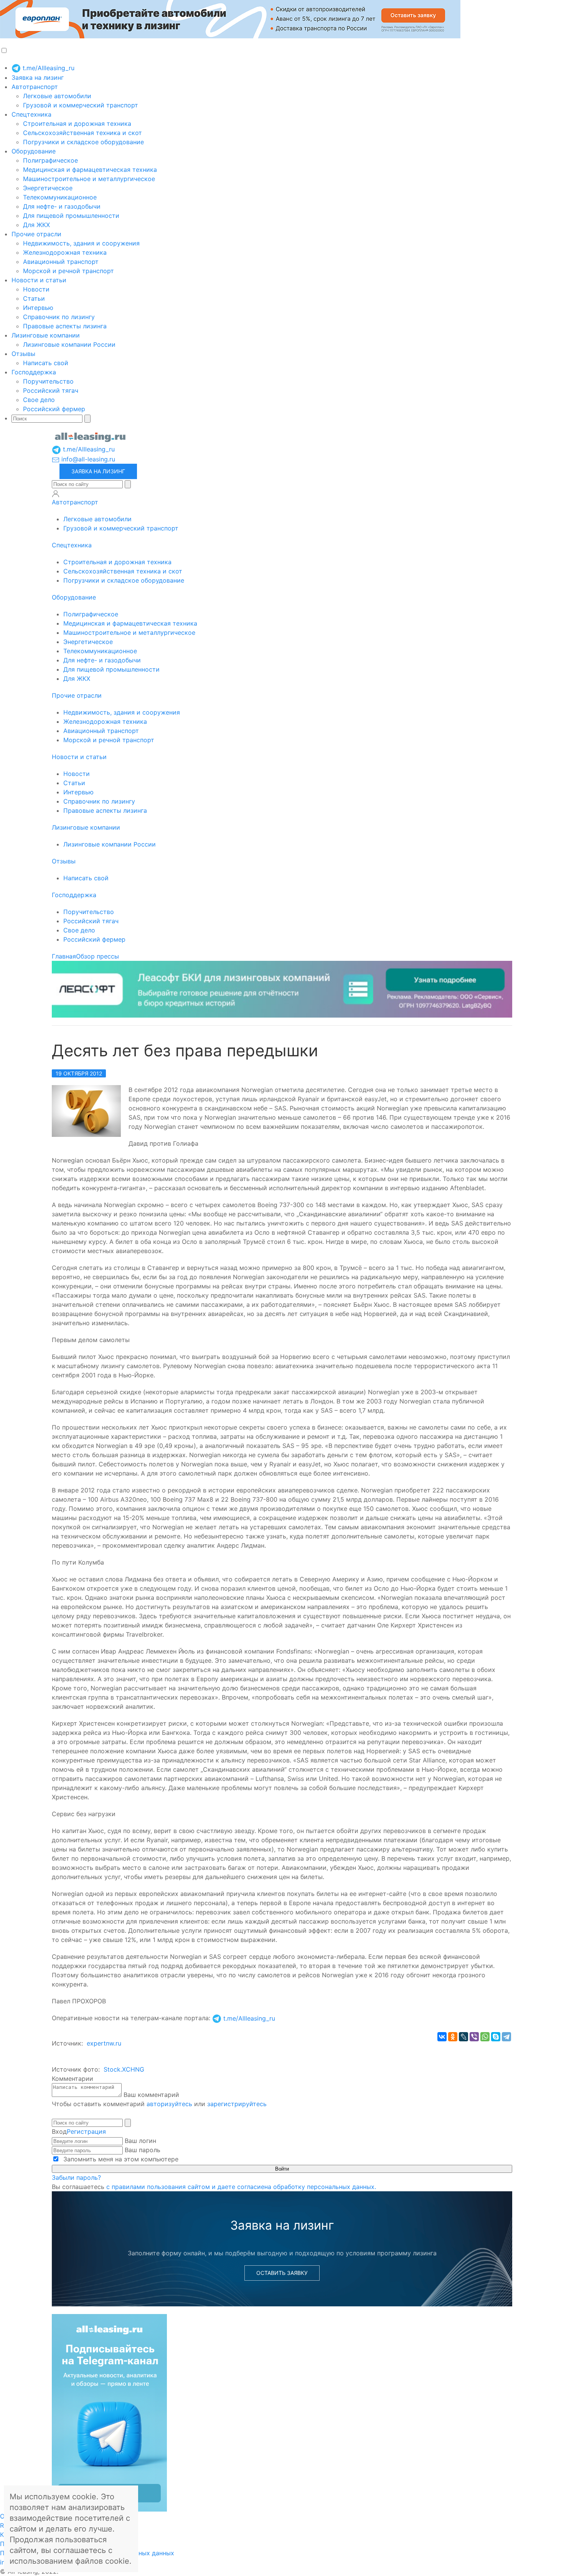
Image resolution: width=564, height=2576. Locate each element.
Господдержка (34, 372)
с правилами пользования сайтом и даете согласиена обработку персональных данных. (241, 2187)
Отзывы (23, 354)
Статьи (34, 298)
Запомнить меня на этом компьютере (120, 2159)
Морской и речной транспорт (68, 271)
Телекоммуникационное (60, 197)
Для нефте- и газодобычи (62, 206)
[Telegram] (506, 2037)
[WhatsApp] (485, 2037)
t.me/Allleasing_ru (48, 68)
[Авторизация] (56, 494)
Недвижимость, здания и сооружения (81, 243)
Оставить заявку (282, 2273)
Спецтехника (31, 114)
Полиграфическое (50, 160)
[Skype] (496, 2037)
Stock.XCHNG (124, 2069)
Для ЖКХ (36, 225)
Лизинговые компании (46, 335)
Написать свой (46, 363)
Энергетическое (48, 188)
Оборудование (34, 151)
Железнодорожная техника (65, 252)
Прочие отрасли (36, 234)
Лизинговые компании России (69, 344)
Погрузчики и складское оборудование (83, 142)
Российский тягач (51, 390)
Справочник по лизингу (59, 317)
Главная (64, 956)
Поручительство (48, 381)
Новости (36, 289)
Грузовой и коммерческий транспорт (81, 105)
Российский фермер (54, 409)
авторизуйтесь (169, 2104)
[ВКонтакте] (442, 2037)
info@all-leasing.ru (87, 459)
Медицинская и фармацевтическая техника (90, 170)
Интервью (38, 308)
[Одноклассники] (453, 2037)
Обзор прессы (97, 956)
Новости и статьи (39, 280)
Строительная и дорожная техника (77, 124)
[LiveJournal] (463, 2037)
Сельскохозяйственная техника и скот (82, 133)
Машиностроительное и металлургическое (89, 179)
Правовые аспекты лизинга (65, 326)
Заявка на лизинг (38, 77)
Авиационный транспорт (61, 262)
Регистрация (86, 2131)
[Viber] (474, 2037)
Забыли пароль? (76, 2177)
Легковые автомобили (57, 96)
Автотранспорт (35, 87)
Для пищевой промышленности (71, 216)
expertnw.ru (104, 2043)
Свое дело (39, 400)
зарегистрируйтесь (237, 2104)
